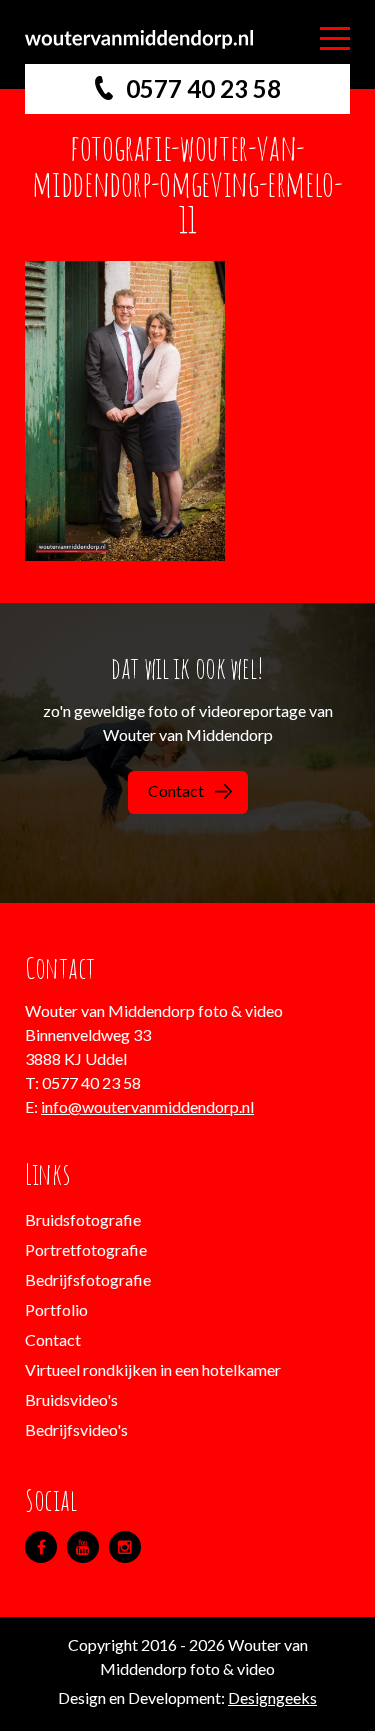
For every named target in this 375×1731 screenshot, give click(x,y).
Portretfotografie (86, 1249)
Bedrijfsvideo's (76, 1429)
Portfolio (56, 1309)
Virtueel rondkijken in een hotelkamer (153, 1369)
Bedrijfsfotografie (88, 1279)
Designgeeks (272, 1697)
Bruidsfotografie (83, 1219)
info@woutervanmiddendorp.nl (147, 1106)
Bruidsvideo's (71, 1399)
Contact (176, 790)
